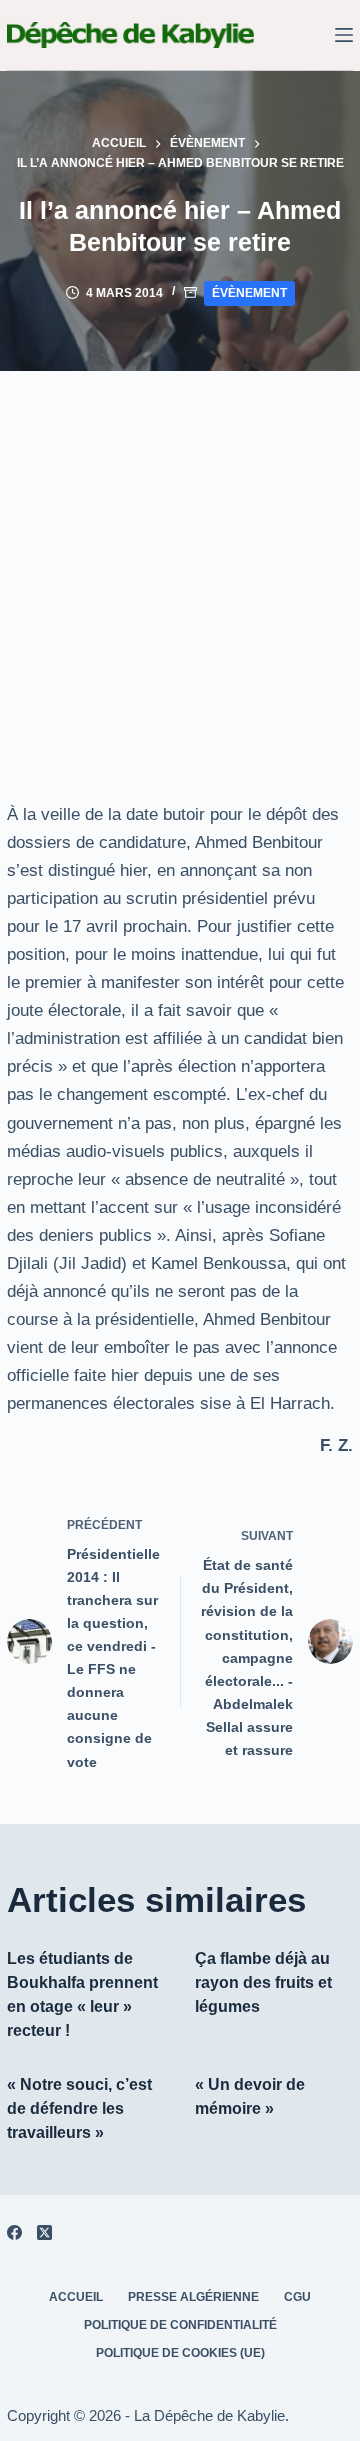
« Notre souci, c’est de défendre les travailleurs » (79, 2108)
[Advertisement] (180, 561)
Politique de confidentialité (180, 2325)
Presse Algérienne (193, 2297)
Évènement (249, 293)
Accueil (76, 2297)
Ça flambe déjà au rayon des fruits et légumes (263, 1982)
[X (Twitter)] (44, 2232)
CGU (297, 2297)
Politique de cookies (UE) (180, 2353)
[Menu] (344, 35)
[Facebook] (14, 2232)
